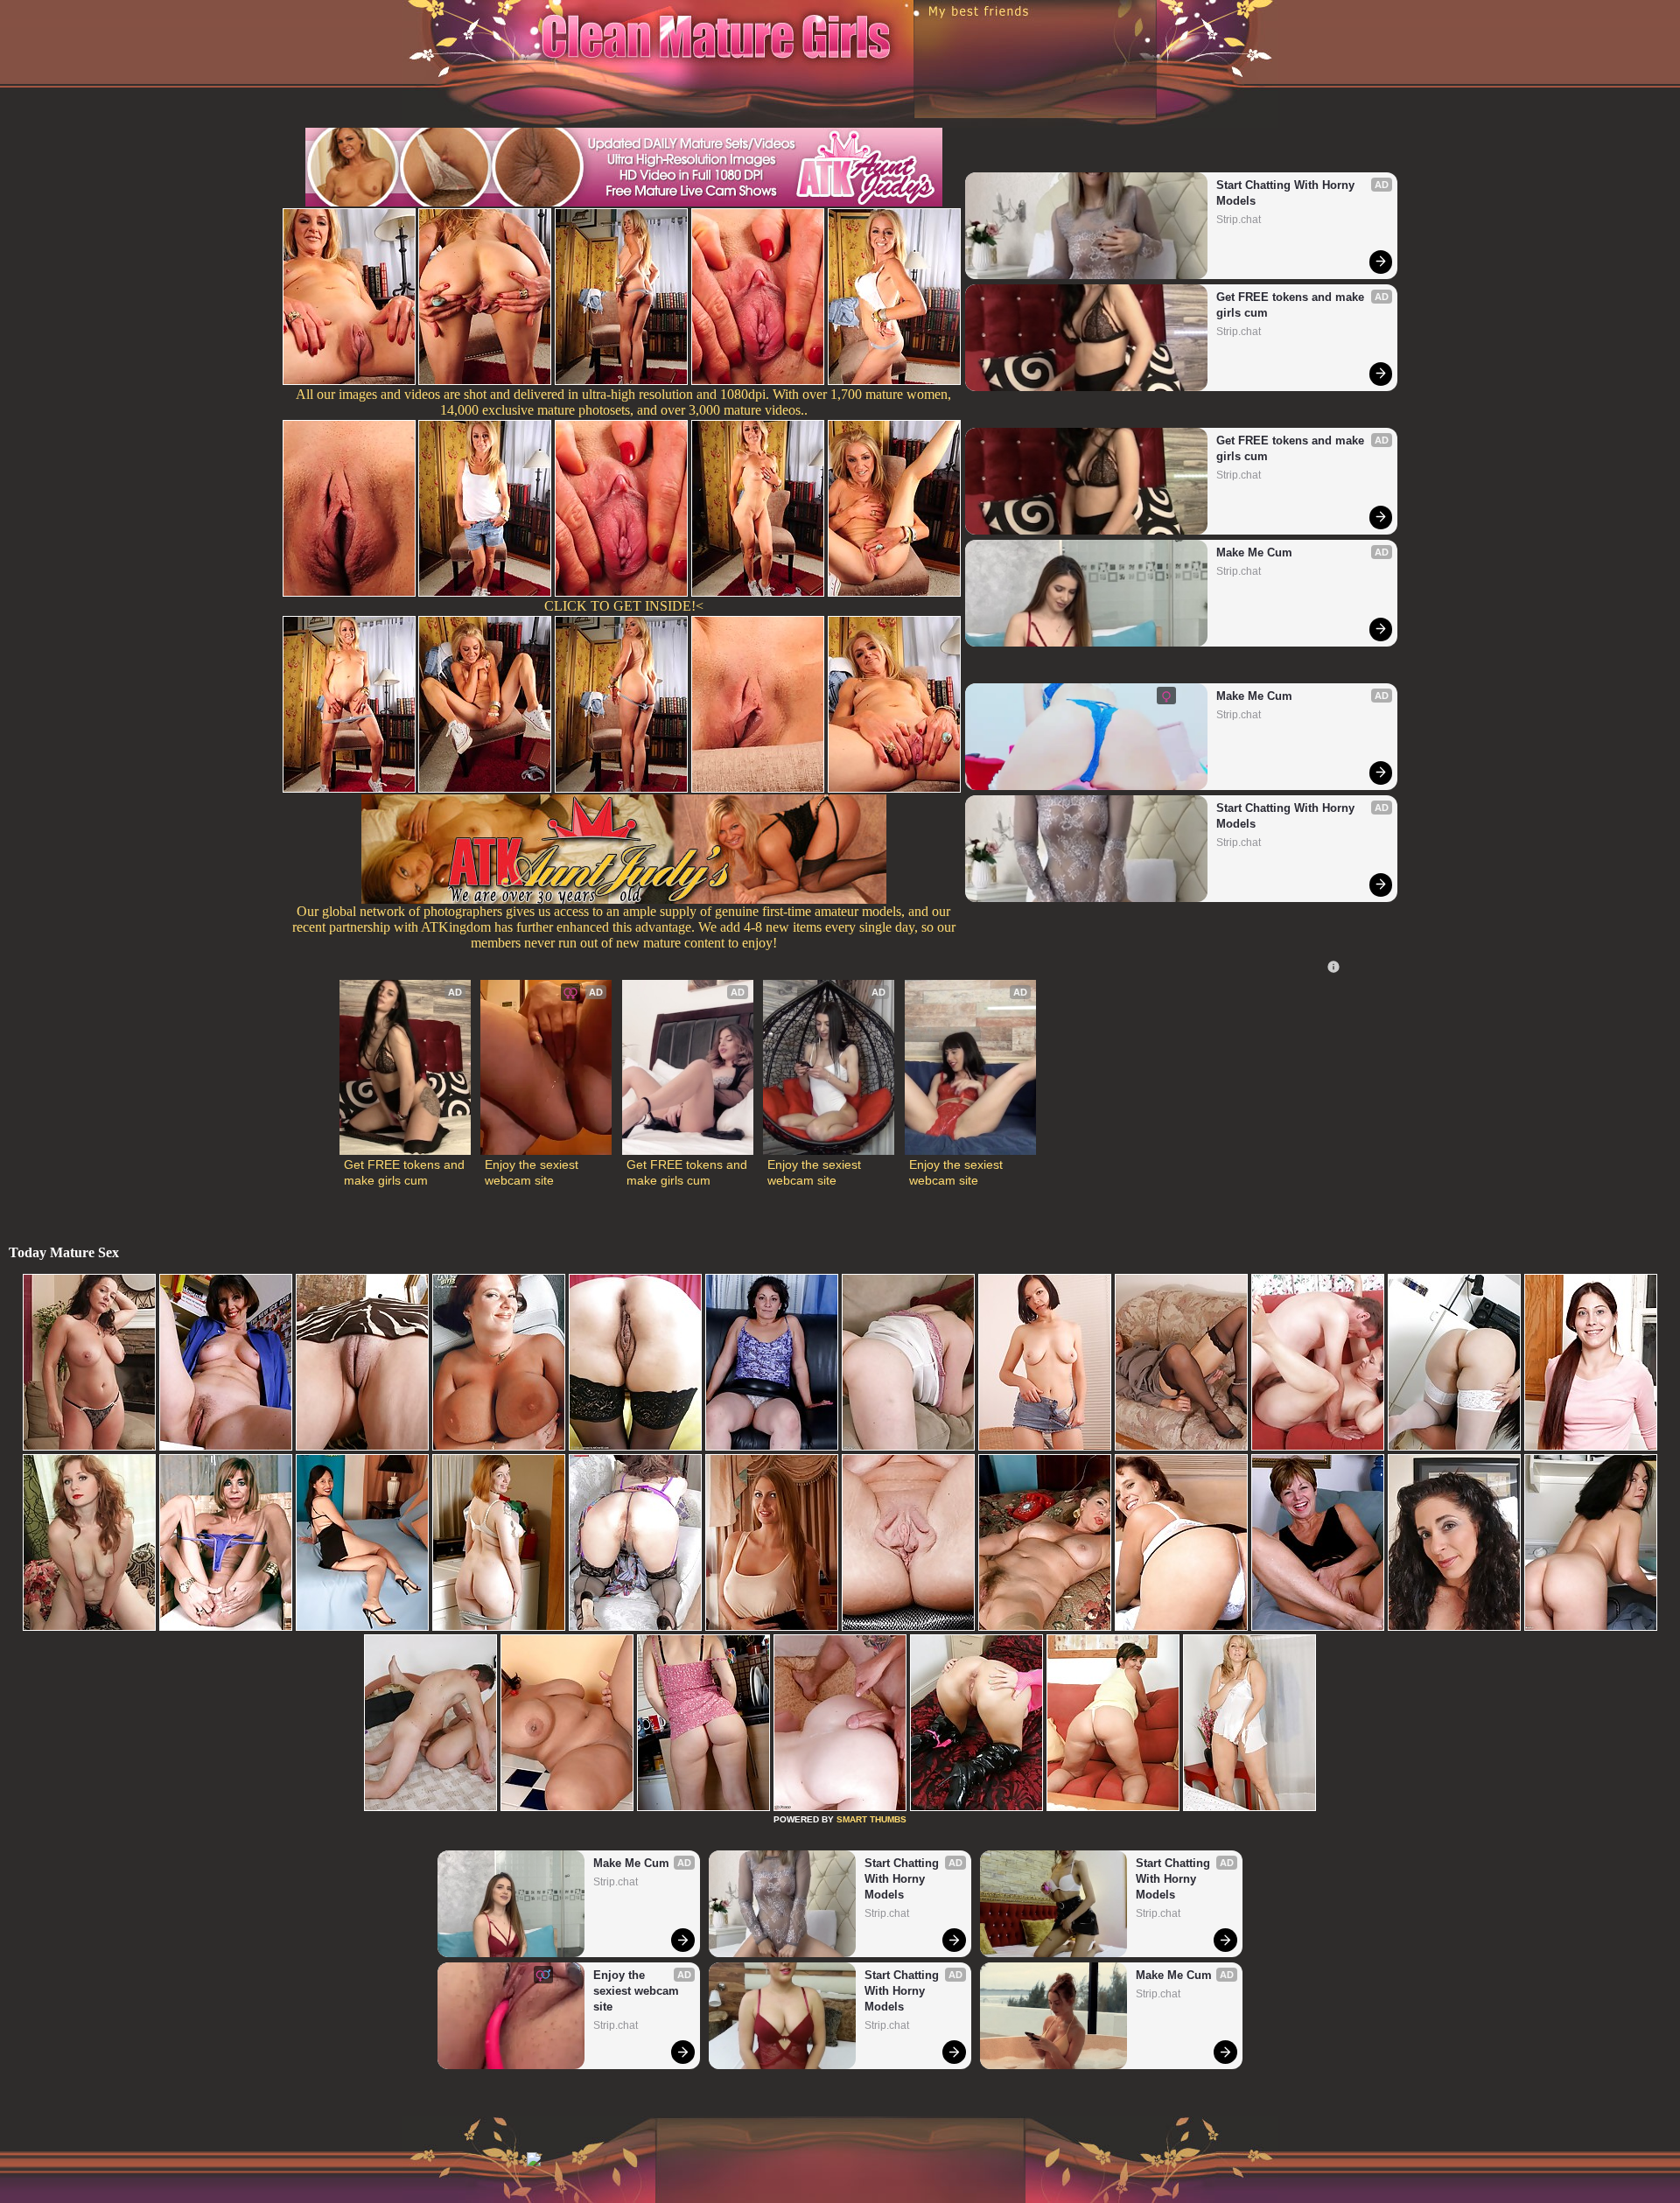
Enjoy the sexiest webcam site (533, 1172)
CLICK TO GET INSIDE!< (624, 606)
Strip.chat (1239, 220)
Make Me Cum (1254, 552)
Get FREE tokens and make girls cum (1292, 305)
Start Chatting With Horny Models (1287, 193)
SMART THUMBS (871, 1819)
